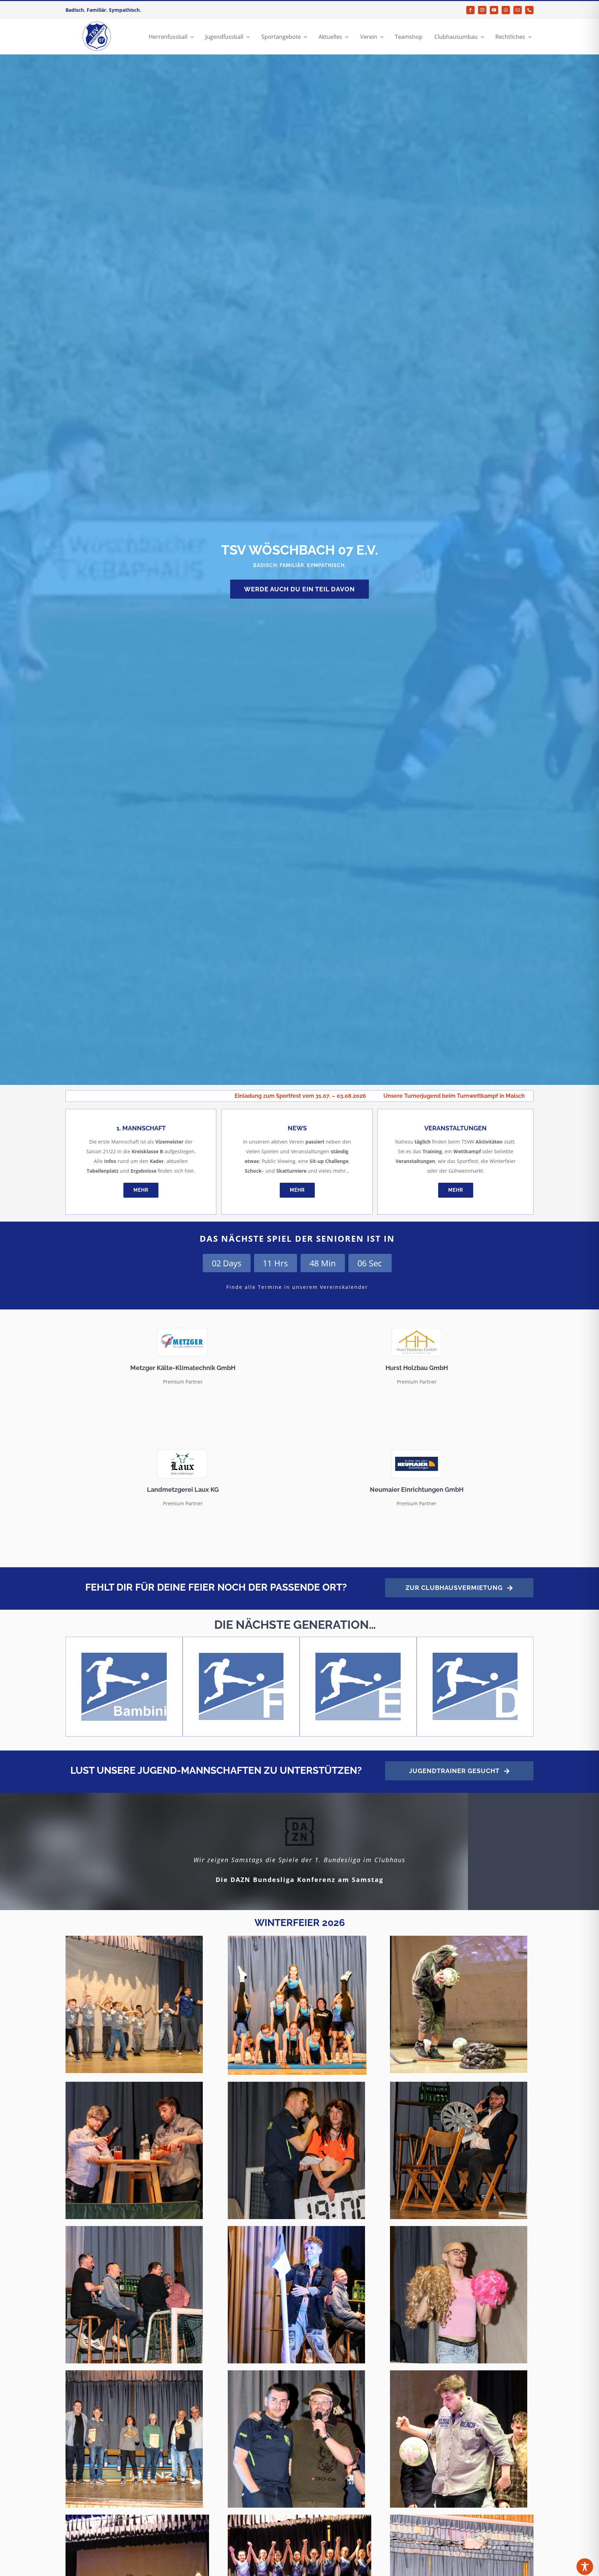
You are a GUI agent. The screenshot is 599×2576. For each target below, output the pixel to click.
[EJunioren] (358, 1655)
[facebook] (470, 10)
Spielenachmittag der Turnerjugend (183, 1096)
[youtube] (494, 10)
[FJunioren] (241, 1655)
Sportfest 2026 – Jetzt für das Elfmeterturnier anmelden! (324, 1096)
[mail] (518, 10)
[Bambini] (124, 1655)
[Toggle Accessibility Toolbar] (585, 2567)
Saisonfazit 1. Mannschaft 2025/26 (464, 1096)
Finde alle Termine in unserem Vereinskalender (297, 1287)
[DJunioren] (475, 1655)
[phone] (529, 10)
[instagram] (482, 10)
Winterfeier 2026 (300, 1923)
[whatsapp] (506, 10)
